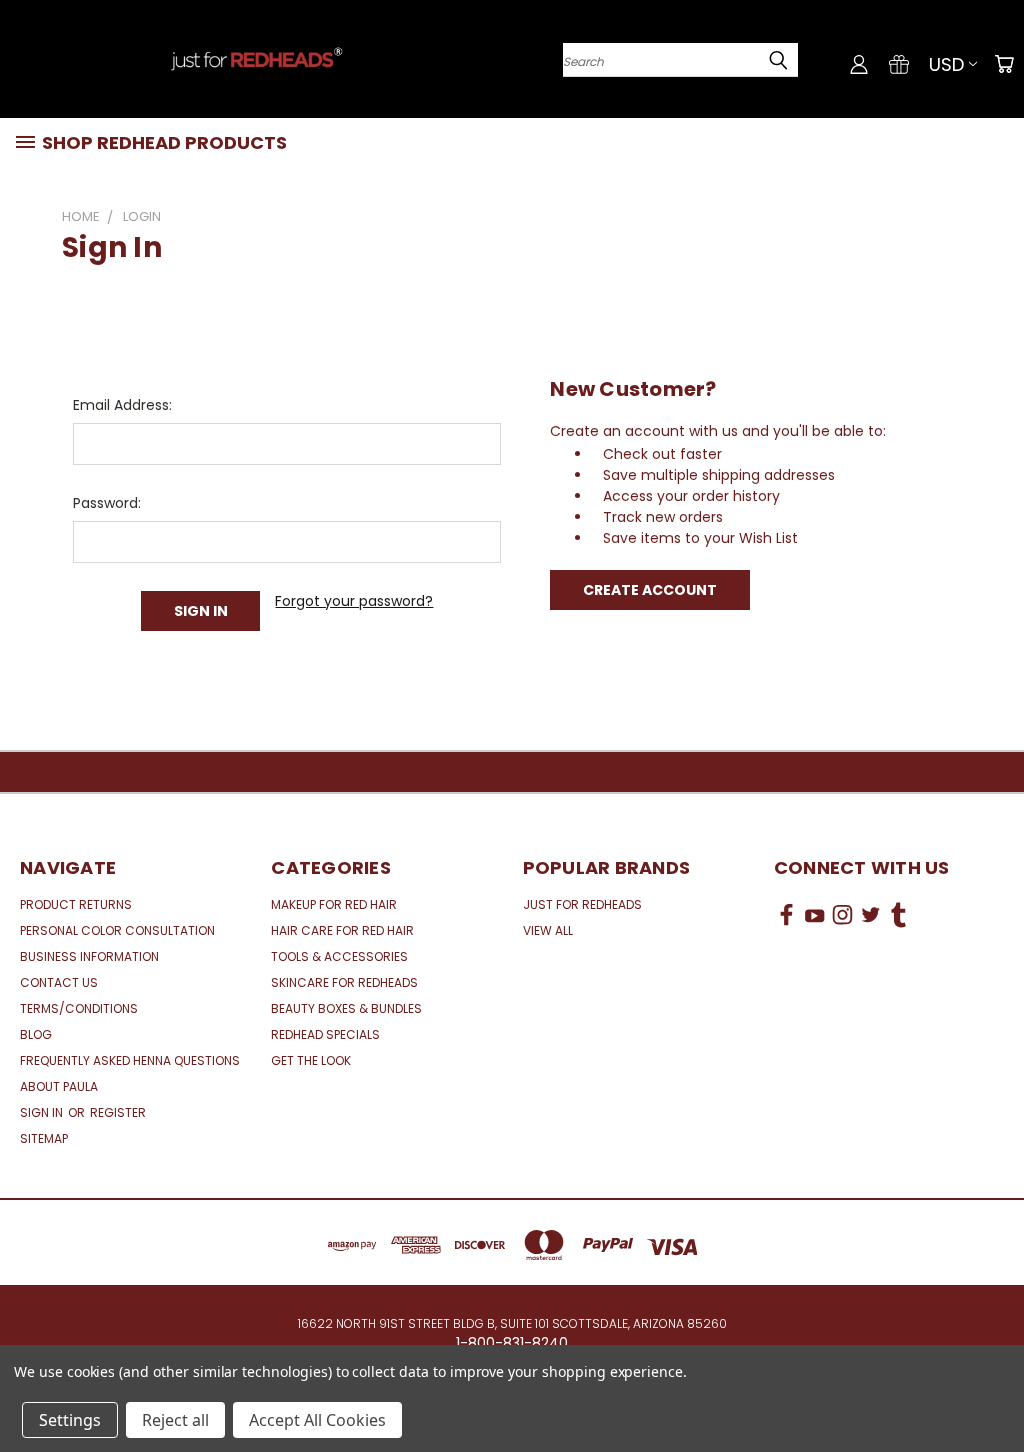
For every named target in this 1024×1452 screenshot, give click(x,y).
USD (946, 64)
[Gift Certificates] (899, 64)
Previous (993, 1389)
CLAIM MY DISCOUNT (331, 840)
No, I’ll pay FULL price (331, 889)
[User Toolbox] (859, 64)
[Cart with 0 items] (1004, 64)
